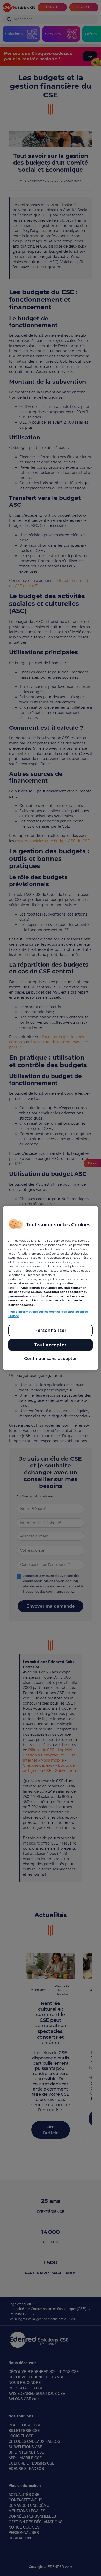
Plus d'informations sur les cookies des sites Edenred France (48, 1314)
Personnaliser (51, 1330)
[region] (51, 1288)
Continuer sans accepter (50, 1358)
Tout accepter (51, 1345)
